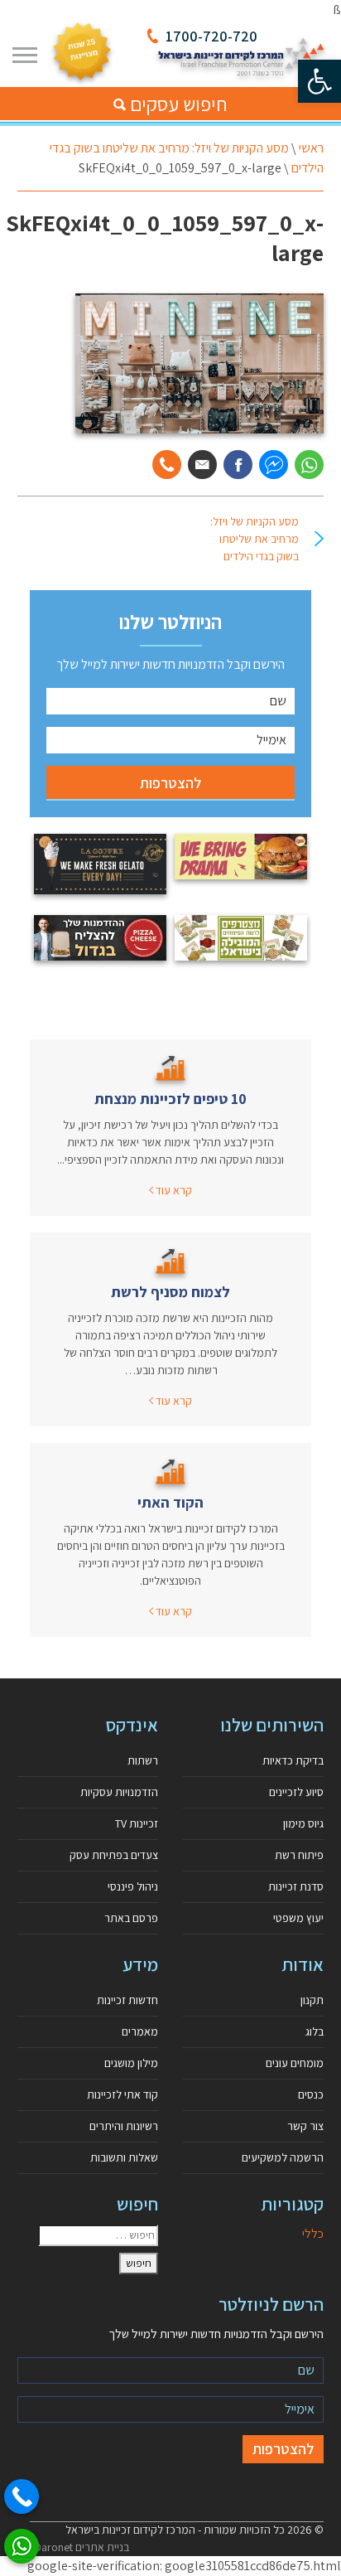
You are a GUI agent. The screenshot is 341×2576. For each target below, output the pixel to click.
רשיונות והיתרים (124, 2126)
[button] (319, 81)
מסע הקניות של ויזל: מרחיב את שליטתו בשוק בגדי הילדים (255, 539)
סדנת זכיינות (296, 1886)
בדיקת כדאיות (293, 1760)
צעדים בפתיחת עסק (114, 1855)
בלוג (315, 2031)
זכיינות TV (137, 1823)
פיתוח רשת (299, 1855)
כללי (313, 2233)
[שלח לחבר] (202, 465)
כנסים (311, 2094)
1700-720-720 (211, 36)
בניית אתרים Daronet (82, 2547)
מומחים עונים (295, 2063)
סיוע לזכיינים (296, 1792)
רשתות (143, 1760)
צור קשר (305, 2126)
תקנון (312, 2000)
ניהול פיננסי (133, 1886)
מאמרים (140, 2031)
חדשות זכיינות (127, 2000)
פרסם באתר (131, 1918)
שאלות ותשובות (124, 2157)
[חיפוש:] (98, 2235)
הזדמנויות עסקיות (119, 1792)
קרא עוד (173, 1190)
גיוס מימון (303, 1823)
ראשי (311, 148)
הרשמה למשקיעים (283, 2157)
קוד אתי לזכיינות (122, 2094)
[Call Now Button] (22, 2496)
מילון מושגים (131, 2063)
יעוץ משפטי (298, 1918)
